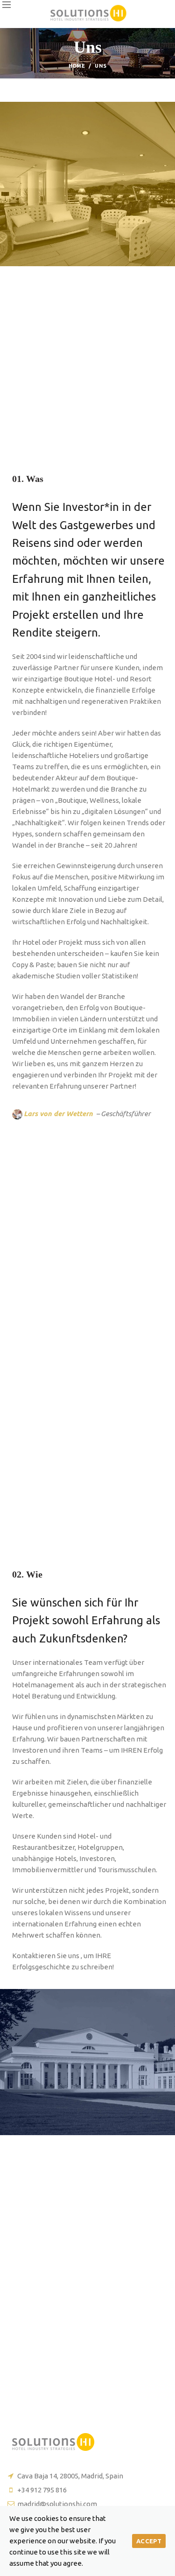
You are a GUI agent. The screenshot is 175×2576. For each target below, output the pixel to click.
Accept (149, 2541)
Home (77, 66)
